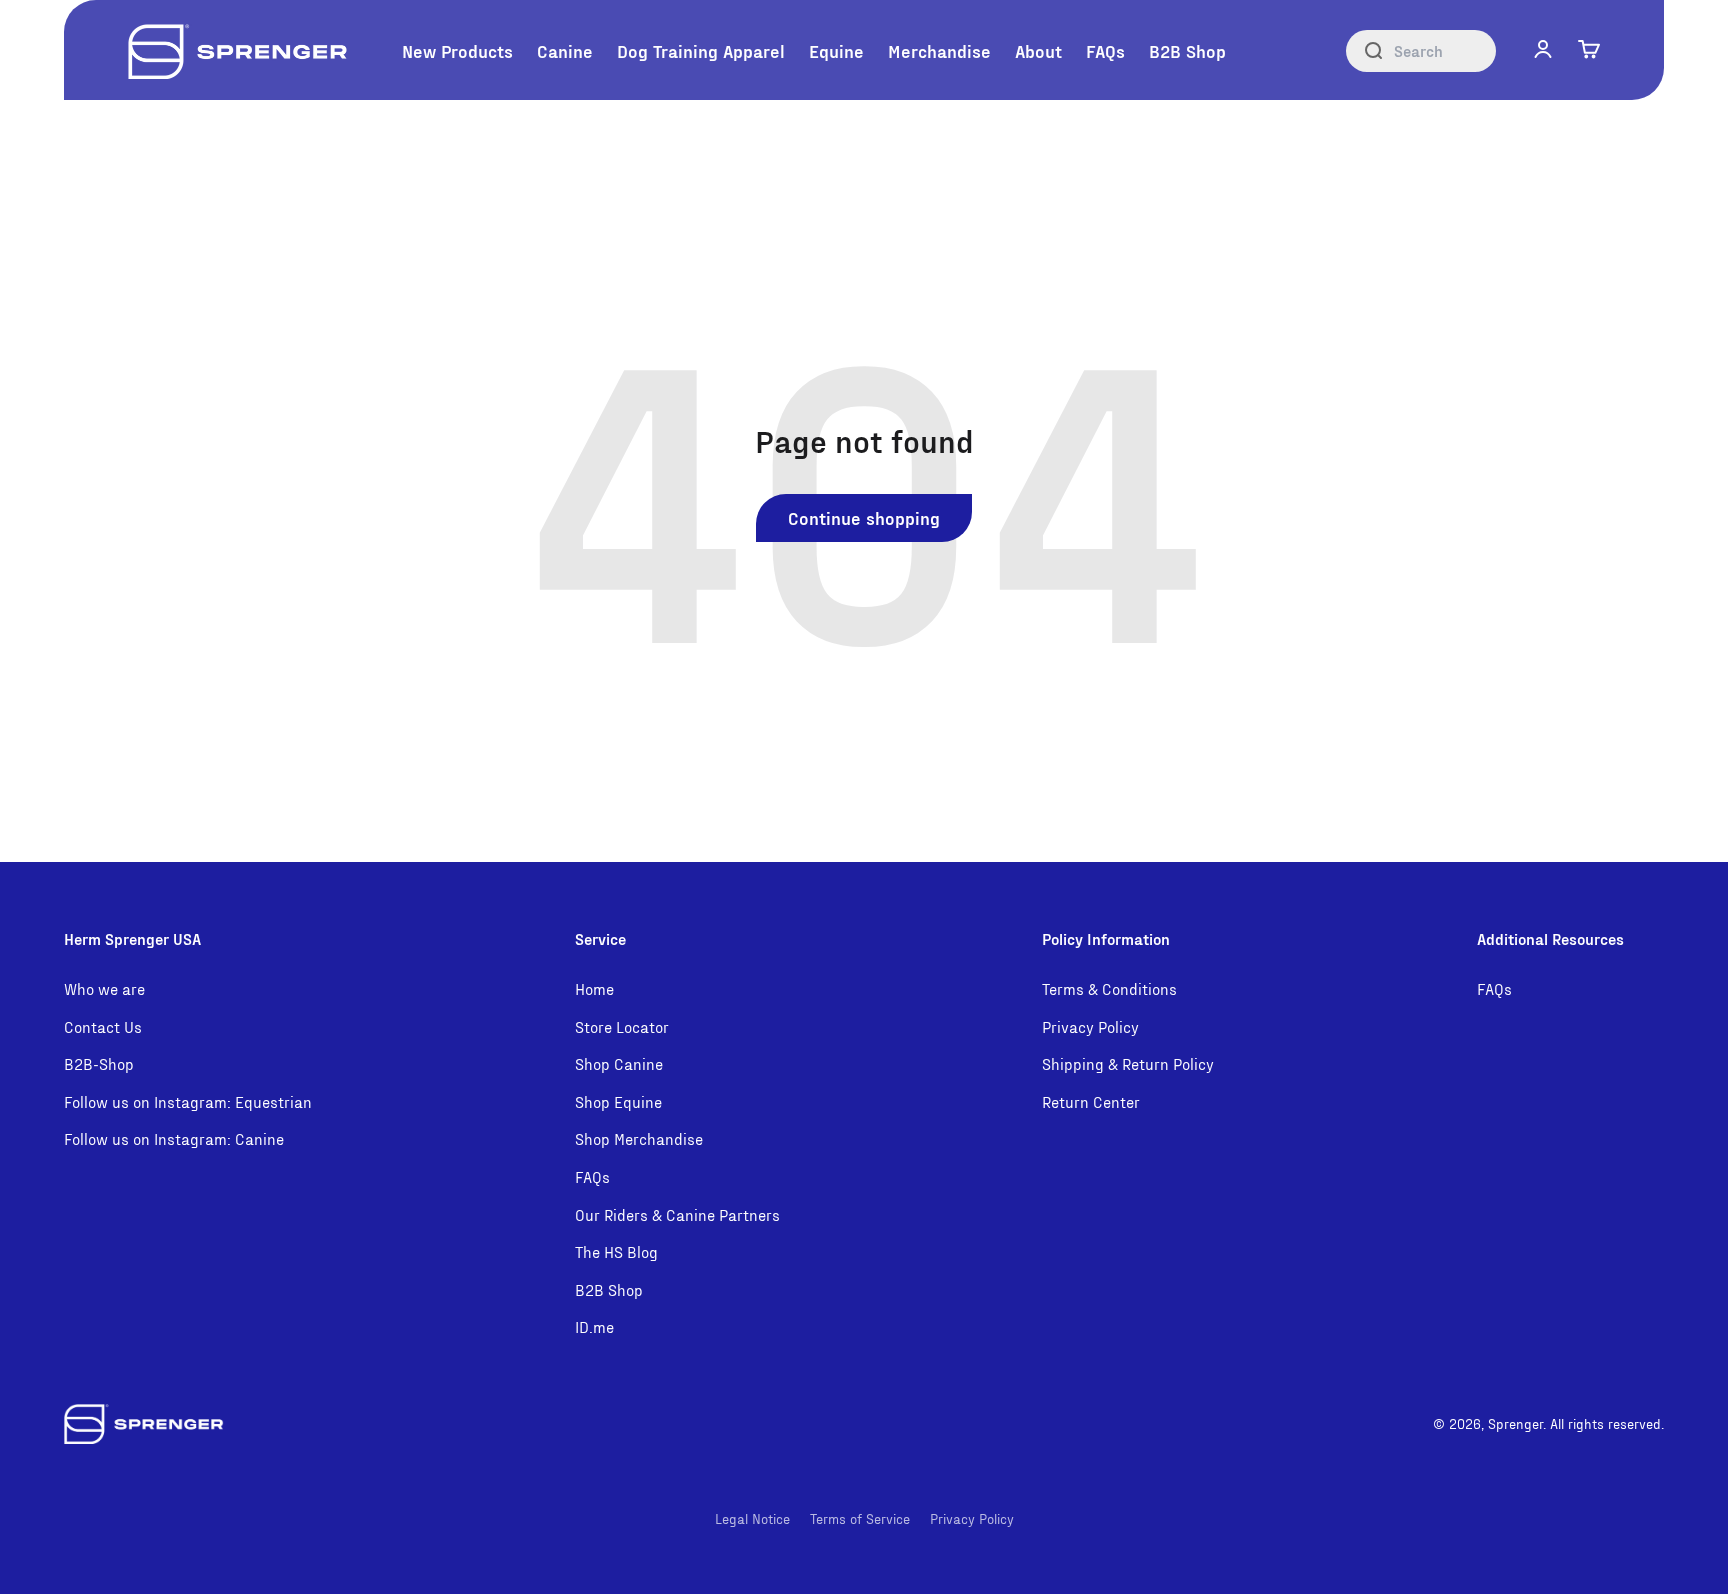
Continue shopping (864, 517)
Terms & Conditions (1109, 988)
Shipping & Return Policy (1128, 1063)
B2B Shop (1187, 50)
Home (594, 988)
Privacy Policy (1090, 1026)
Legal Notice (752, 1518)
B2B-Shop (99, 1063)
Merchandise (939, 50)
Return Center (1091, 1101)
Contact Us (103, 1026)
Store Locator (622, 1026)
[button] (1543, 49)
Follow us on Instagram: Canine (174, 1138)
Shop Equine (618, 1101)
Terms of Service (860, 1518)
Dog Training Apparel (701, 50)
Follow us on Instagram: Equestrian (188, 1101)
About (1038, 50)
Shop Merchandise (639, 1138)
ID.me (594, 1326)
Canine (565, 50)
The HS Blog (616, 1251)
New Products (457, 50)
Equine (836, 50)
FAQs (1105, 50)
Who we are (104, 988)
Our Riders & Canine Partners (677, 1214)
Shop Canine (619, 1063)
